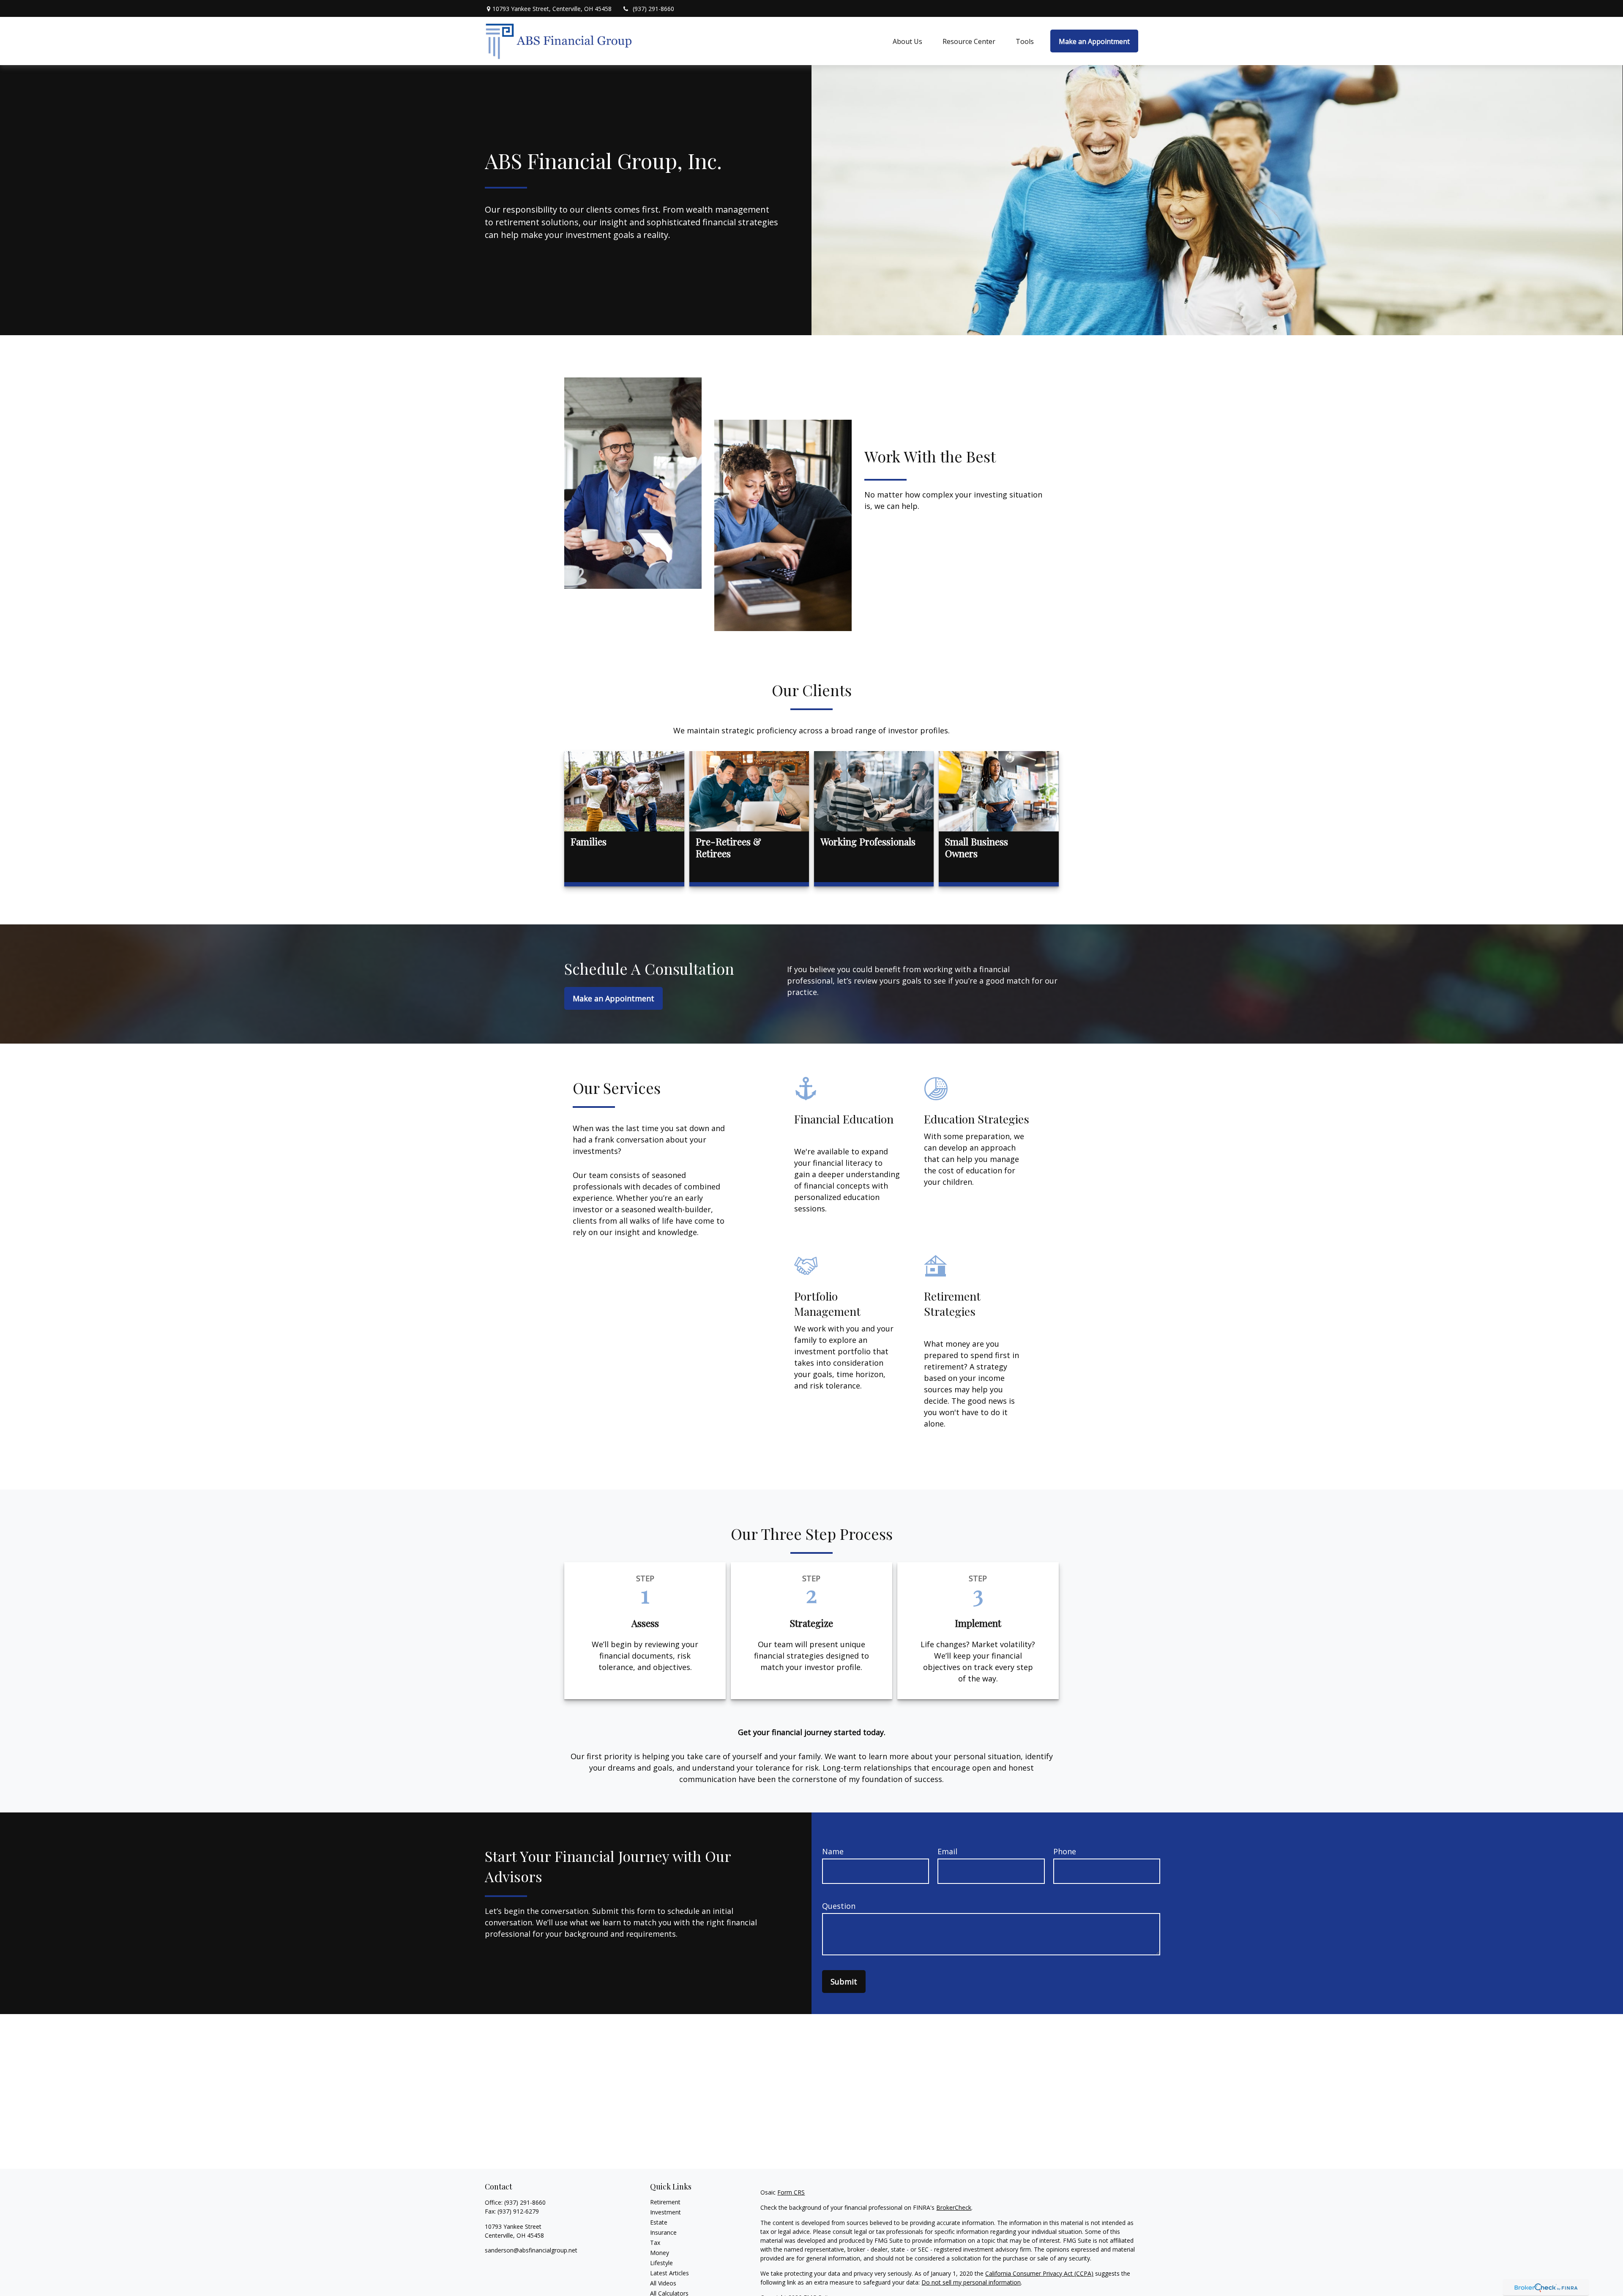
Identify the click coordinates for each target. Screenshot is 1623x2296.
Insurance (663, 2232)
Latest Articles (669, 2273)
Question (839, 1906)
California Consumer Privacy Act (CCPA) (1039, 2273)
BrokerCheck (954, 2207)
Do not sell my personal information (971, 2282)
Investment (665, 2212)
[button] (907, 41)
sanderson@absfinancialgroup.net (531, 2250)
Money (660, 2253)
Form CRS (791, 2192)
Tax (655, 2243)
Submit (844, 1982)
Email (947, 1851)
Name (833, 1851)
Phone (1065, 1851)
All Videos (663, 2283)
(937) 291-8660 (653, 9)
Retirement (665, 2202)
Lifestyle (661, 2263)
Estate (659, 2222)
